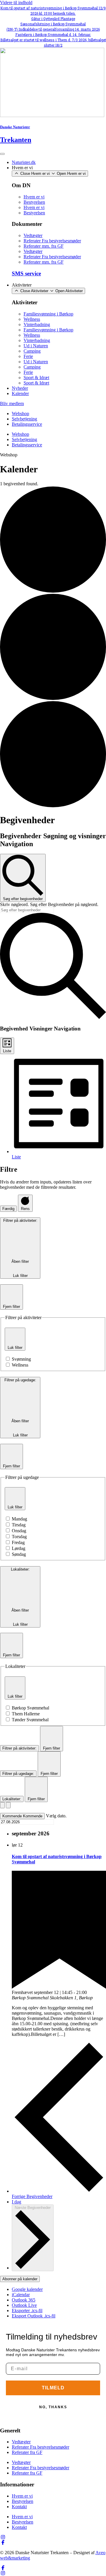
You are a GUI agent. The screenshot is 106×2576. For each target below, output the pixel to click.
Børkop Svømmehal (30, 1708)
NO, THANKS (53, 2407)
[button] (9, 455)
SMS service (26, 273)
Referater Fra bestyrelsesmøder (52, 241)
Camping (32, 351)
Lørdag (19, 1548)
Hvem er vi (34, 197)
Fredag (18, 1542)
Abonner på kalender (20, 2279)
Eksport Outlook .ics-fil (34, 2316)
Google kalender (27, 2289)
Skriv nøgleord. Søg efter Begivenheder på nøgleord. (49, 904)
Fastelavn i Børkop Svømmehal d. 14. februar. (53, 34)
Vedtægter (33, 235)
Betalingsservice (27, 424)
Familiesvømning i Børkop (48, 314)
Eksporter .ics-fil (27, 2310)
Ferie (28, 356)
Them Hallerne (26, 1714)
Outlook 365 (24, 2300)
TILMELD (53, 2388)
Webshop (20, 414)
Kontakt (19, 2507)
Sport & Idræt (36, 378)
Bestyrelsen (34, 202)
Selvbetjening (24, 419)
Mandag (19, 1519)
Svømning (21, 1359)
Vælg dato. (56, 1816)
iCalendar (21, 2295)
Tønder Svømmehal (30, 1720)
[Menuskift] (2, 154)
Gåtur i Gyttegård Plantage (53, 19)
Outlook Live (24, 2305)
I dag (16, 2202)
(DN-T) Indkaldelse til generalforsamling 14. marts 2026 (53, 29)
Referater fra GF (27, 2452)
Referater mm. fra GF (44, 246)
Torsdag (19, 1537)
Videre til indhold (16, 3)
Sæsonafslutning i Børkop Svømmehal (53, 24)
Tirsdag (19, 1525)
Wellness (32, 319)
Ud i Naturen (36, 346)
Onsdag (19, 1531)
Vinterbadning (37, 324)
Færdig (8, 1209)
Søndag (19, 1554)
